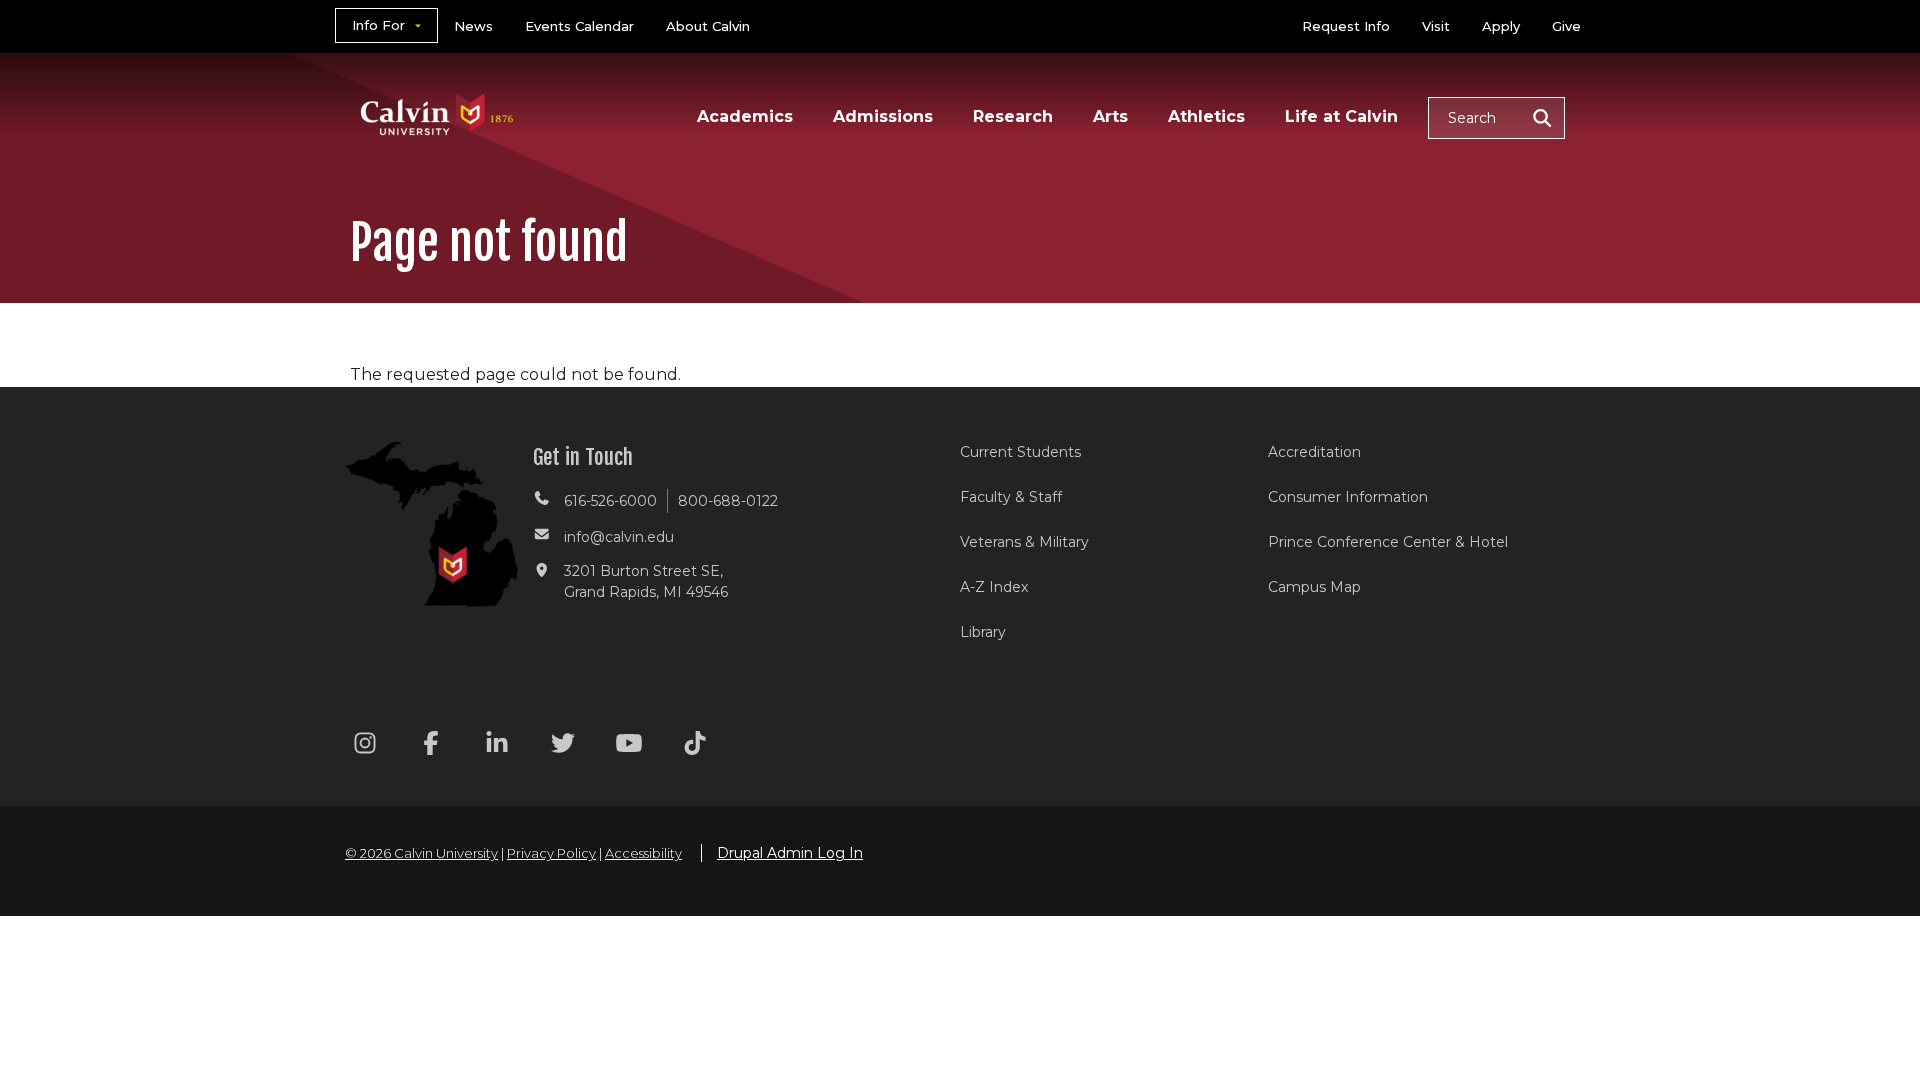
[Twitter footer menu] (563, 746)
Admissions (883, 116)
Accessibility (643, 853)
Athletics (1206, 116)
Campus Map (1314, 587)
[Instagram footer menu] (365, 746)
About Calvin (708, 26)
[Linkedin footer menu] (497, 746)
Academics (745, 116)
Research (1013, 116)
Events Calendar (579, 26)
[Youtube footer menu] (629, 746)
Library (983, 632)
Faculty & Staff (1011, 497)
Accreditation (1314, 452)
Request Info (1346, 26)
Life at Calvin (1341, 116)
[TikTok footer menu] (695, 746)
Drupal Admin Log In (790, 853)
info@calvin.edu (619, 537)
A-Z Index (994, 587)
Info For (378, 25)
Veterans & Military (1024, 542)
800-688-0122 (728, 501)
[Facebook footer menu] (431, 746)
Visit (1436, 26)
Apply (1501, 26)
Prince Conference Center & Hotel (1388, 542)
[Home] (437, 88)
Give (1566, 26)
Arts (1110, 116)
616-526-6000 (610, 501)
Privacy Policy (551, 853)
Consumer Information (1348, 497)
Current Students (1020, 452)
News (473, 26)
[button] (1496, 118)
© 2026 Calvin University (421, 853)
